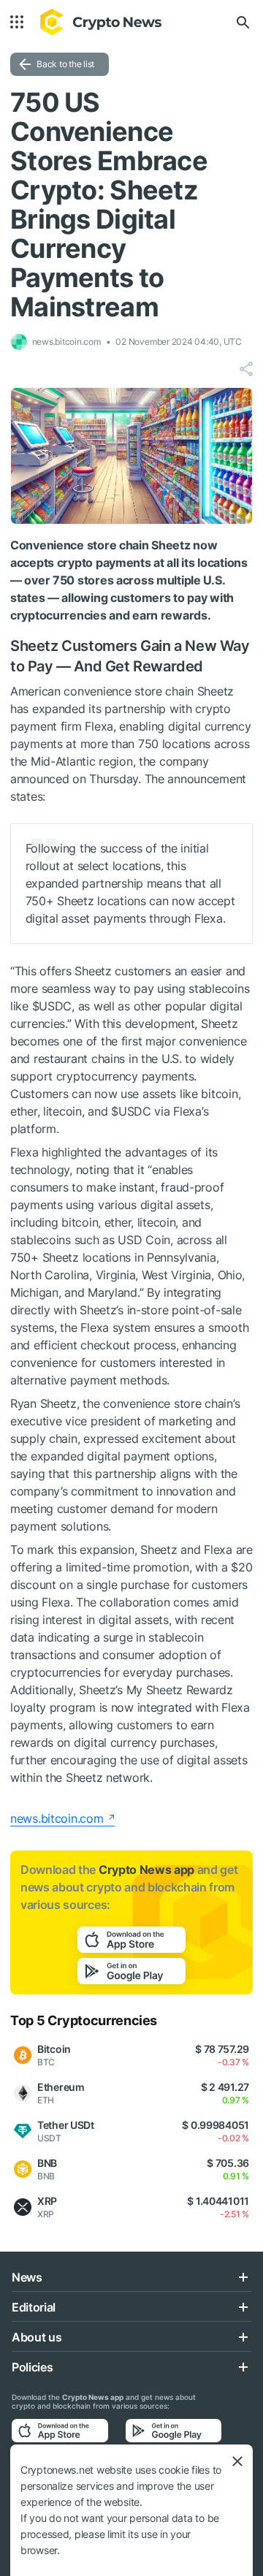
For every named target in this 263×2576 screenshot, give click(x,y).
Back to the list (65, 64)
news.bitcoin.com (57, 1818)
